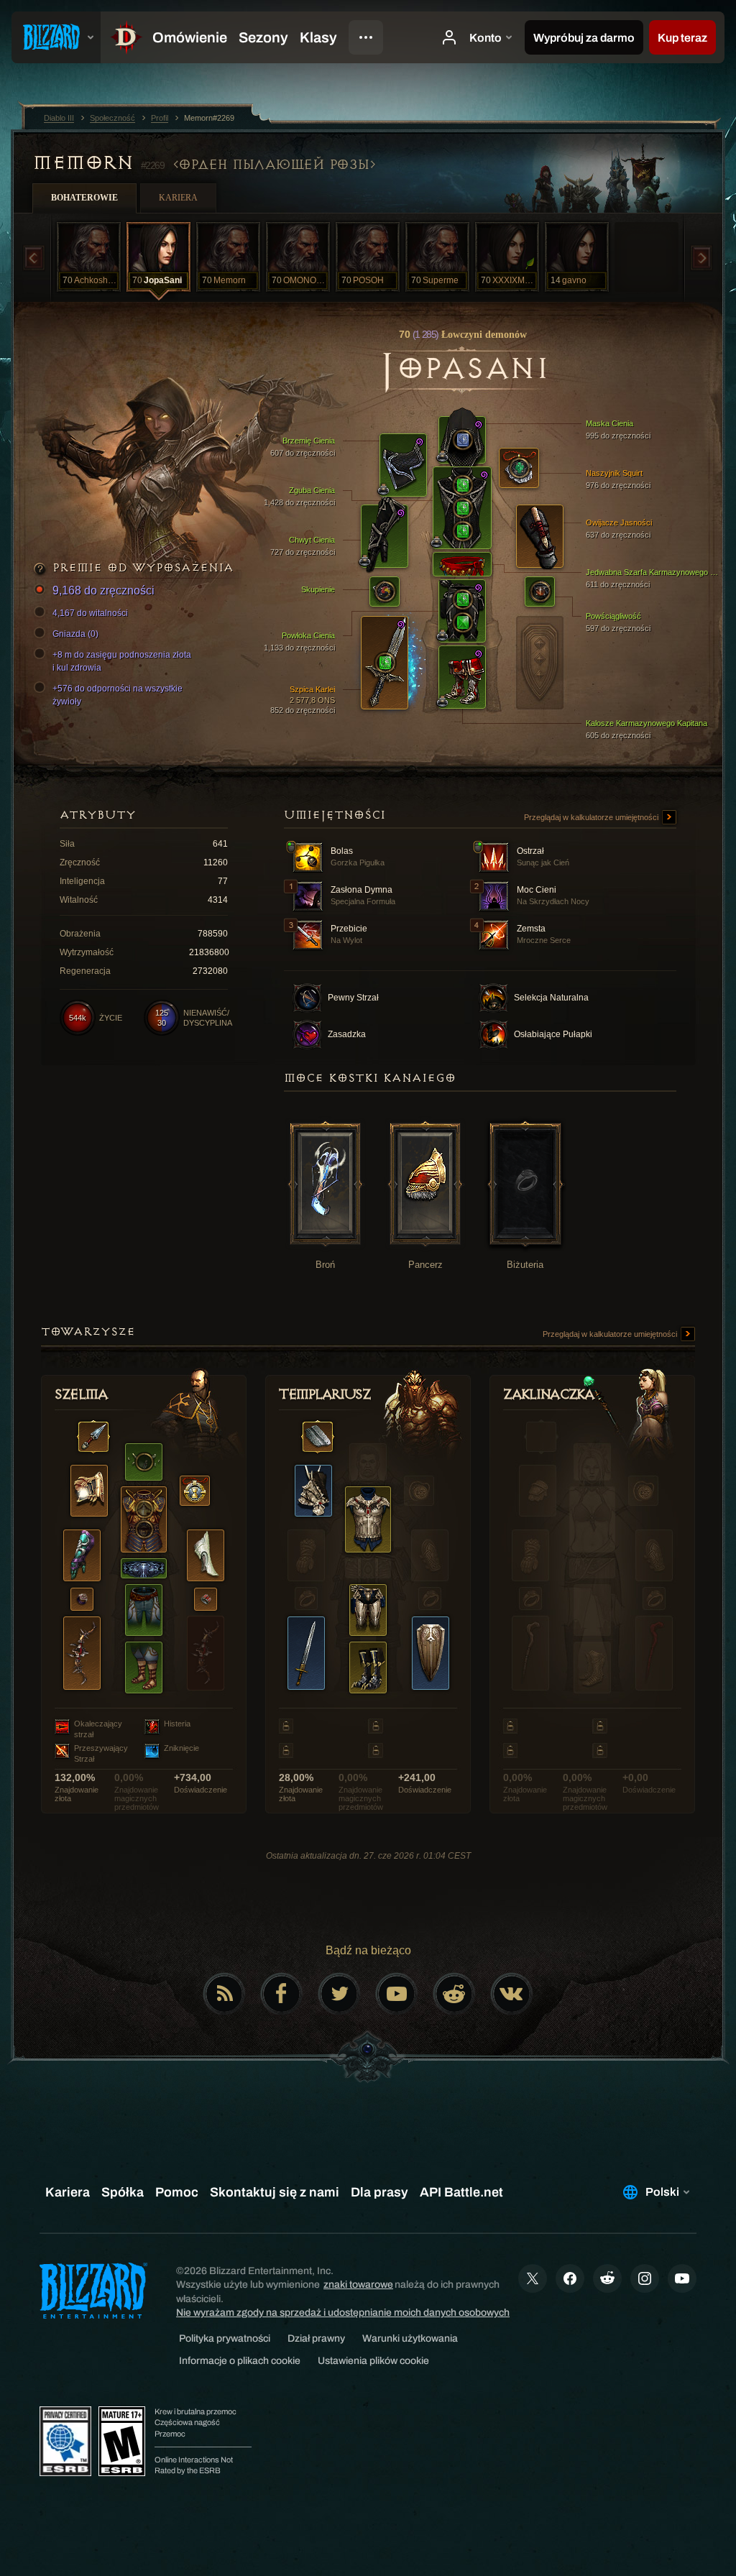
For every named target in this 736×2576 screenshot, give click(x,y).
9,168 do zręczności (103, 590)
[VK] (512, 1994)
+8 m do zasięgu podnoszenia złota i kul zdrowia (122, 661)
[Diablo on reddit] (454, 1994)
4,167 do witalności (90, 613)
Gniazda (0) (75, 634)
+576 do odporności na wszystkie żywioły (118, 695)
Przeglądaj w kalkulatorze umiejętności (592, 817)
